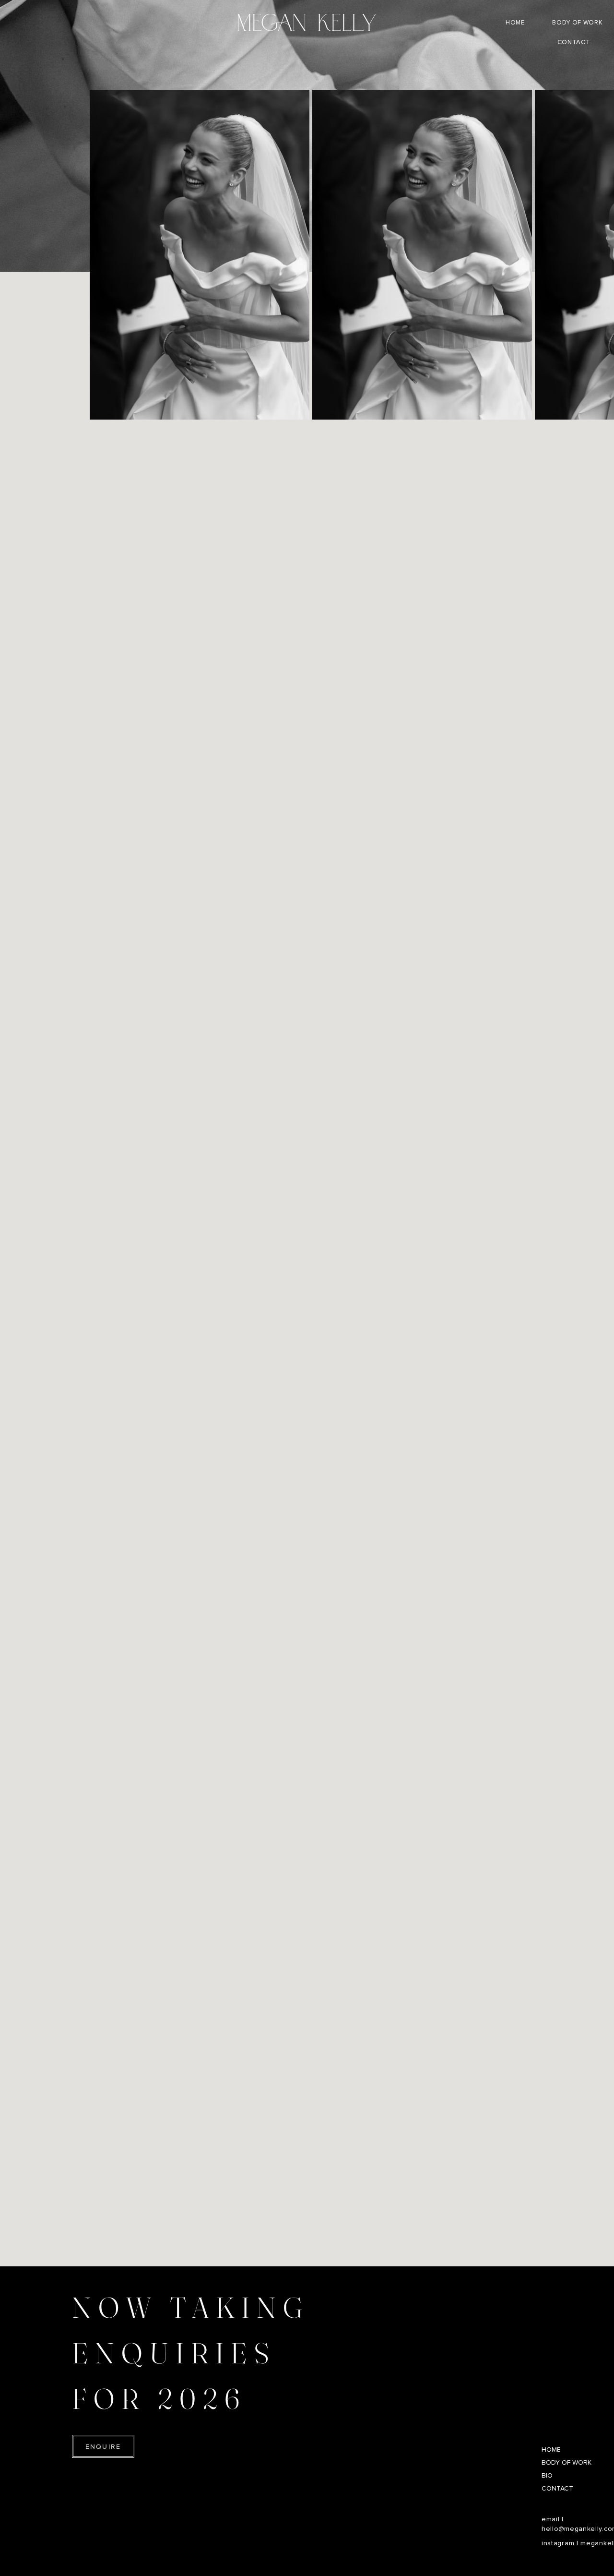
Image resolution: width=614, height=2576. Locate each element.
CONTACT (557, 2489)
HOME (551, 2450)
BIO (547, 2476)
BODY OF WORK (567, 2463)
